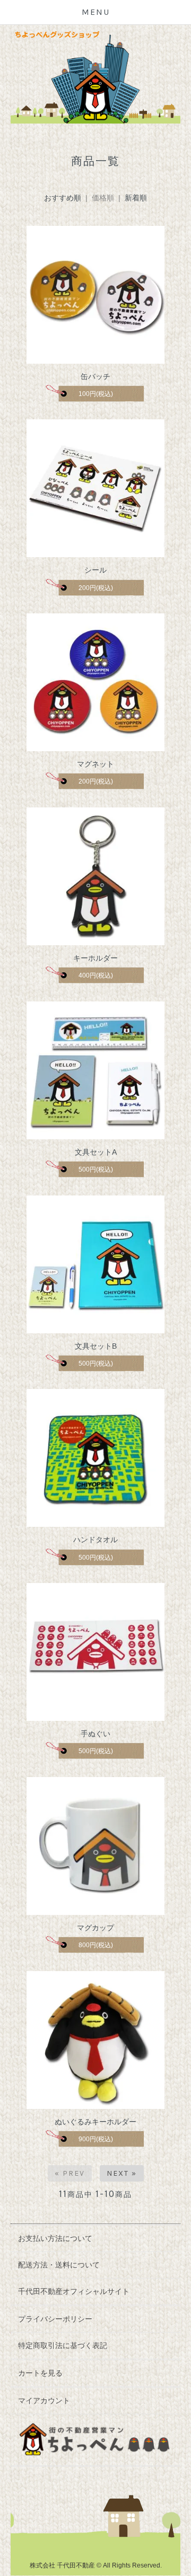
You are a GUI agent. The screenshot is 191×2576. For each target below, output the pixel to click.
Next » (122, 2173)
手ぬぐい (95, 1734)
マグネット (95, 764)
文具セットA (96, 1152)
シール (95, 570)
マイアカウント (44, 2401)
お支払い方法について (55, 2238)
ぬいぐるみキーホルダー (95, 2122)
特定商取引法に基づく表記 (63, 2345)
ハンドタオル (95, 1540)
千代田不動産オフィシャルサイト (74, 2291)
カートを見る (40, 2373)
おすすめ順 (63, 198)
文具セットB (96, 1346)
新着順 (136, 198)
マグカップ (95, 1928)
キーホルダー (95, 958)
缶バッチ (95, 376)
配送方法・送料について (59, 2265)
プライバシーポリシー (55, 2319)
